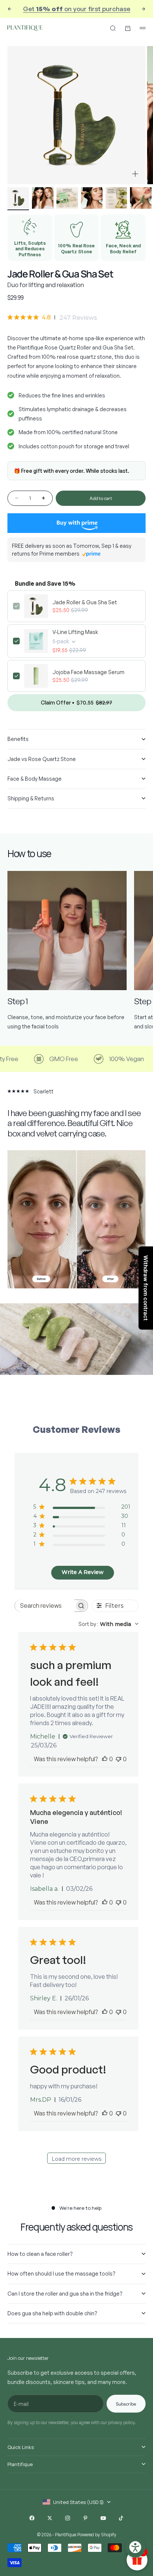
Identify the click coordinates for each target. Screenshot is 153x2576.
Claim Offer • (76, 702)
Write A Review (83, 1572)
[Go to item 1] (18, 198)
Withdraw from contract (146, 1288)
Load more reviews (76, 2159)
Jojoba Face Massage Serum (88, 672)
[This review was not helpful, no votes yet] (118, 1759)
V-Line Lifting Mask (75, 632)
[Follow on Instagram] (68, 2518)
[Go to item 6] (141, 198)
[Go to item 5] (116, 198)
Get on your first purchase (77, 9)
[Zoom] (135, 174)
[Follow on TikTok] (121, 2518)
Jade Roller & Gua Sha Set (85, 602)
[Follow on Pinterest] (85, 2518)
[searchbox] (45, 1606)
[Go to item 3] (67, 198)
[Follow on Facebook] (32, 2518)
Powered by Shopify (97, 2535)
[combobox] (108, 1624)
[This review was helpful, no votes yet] (105, 1759)
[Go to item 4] (92, 198)
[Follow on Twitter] (50, 2518)
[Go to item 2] (43, 198)
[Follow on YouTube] (103, 2518)
